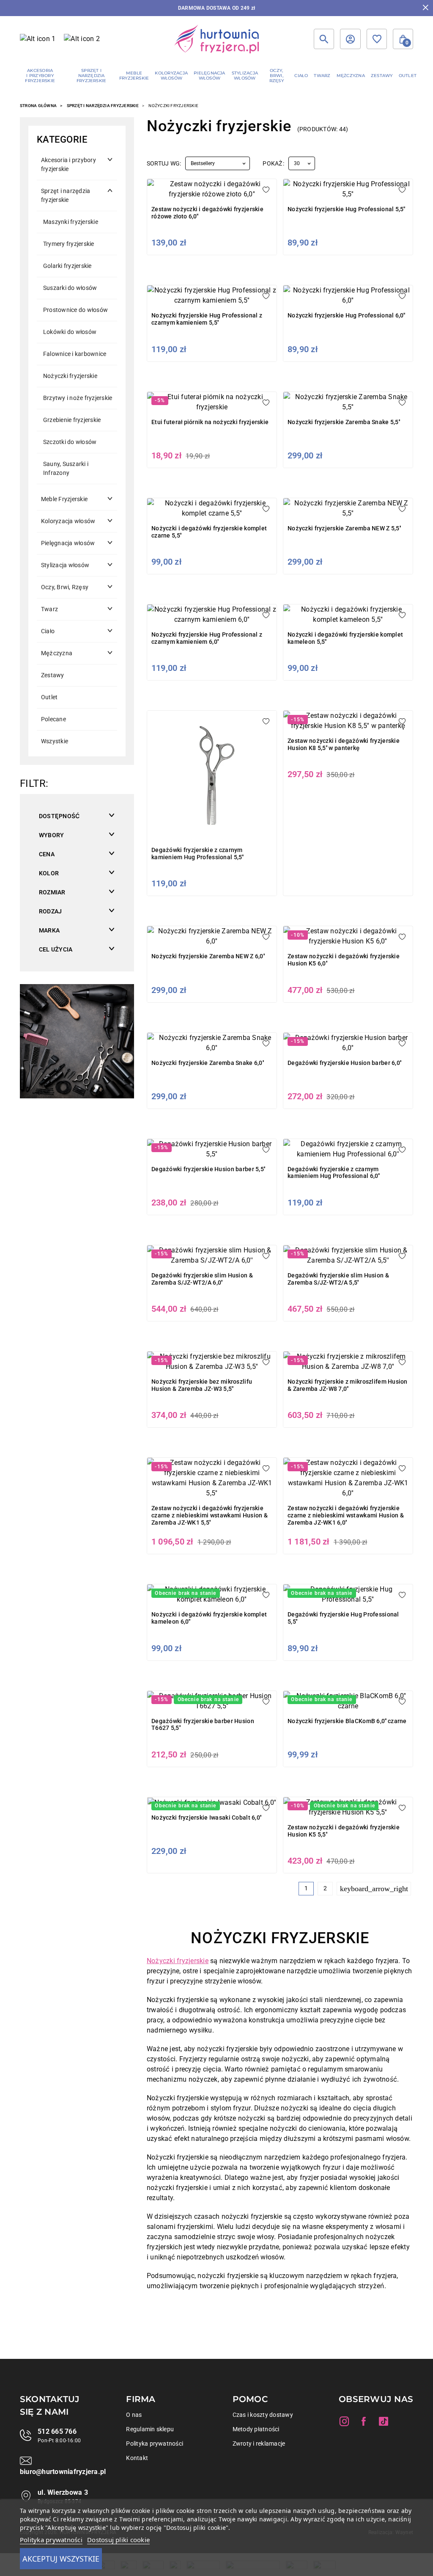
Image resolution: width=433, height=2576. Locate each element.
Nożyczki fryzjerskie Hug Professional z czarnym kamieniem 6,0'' (207, 638)
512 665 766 (57, 2431)
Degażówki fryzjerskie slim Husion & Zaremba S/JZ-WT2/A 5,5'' (338, 1279)
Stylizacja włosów (65, 565)
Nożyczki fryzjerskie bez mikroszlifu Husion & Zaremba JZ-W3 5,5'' (202, 1385)
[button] (403, 39)
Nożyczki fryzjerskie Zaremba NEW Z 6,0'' (208, 956)
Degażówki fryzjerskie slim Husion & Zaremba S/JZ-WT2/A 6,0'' (202, 1279)
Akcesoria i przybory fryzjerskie (69, 164)
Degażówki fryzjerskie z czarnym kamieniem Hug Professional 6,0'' (334, 1173)
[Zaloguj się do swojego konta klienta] (350, 39)
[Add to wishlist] (266, 190)
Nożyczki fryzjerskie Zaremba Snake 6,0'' (208, 1063)
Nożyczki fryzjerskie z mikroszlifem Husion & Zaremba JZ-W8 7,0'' (348, 1385)
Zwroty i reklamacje (259, 2444)
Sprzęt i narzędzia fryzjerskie (103, 106)
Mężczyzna (57, 653)
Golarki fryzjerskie (67, 266)
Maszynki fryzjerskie (71, 222)
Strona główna (38, 106)
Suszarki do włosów (70, 288)
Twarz (49, 609)
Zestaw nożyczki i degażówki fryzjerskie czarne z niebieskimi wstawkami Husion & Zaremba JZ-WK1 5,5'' (210, 1515)
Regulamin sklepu (150, 2429)
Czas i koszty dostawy (263, 2415)
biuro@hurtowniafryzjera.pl (63, 2472)
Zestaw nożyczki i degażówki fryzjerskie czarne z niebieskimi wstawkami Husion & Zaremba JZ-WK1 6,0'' (346, 1515)
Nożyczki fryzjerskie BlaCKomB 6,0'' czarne (347, 1721)
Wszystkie (55, 741)
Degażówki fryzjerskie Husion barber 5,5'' (208, 1169)
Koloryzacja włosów (68, 521)
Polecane (53, 719)
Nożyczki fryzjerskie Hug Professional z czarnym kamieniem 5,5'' (207, 319)
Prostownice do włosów (75, 310)
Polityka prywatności (155, 2444)
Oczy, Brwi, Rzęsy (65, 587)
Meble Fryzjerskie (64, 499)
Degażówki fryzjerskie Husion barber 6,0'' (344, 1063)
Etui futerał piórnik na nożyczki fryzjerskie (210, 422)
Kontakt (137, 2458)
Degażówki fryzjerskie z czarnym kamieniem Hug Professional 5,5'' (197, 854)
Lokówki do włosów (70, 332)
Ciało (48, 631)
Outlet (49, 697)
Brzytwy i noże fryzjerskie (78, 398)
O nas (134, 2415)
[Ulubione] (377, 39)
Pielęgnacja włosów (68, 543)
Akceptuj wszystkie (61, 2559)
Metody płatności (256, 2429)
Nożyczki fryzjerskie (70, 376)
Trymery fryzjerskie (69, 244)
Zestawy (53, 675)
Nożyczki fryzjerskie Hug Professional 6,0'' (346, 315)
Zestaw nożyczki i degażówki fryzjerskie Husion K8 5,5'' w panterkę (344, 744)
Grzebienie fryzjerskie (72, 420)
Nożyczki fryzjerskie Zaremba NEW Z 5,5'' (344, 528)
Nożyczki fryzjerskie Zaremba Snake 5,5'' (344, 422)
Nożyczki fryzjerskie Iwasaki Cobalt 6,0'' (206, 1818)
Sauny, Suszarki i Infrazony (66, 468)
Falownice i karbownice (75, 354)
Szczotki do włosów (70, 442)
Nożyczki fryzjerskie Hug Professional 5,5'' (346, 209)
